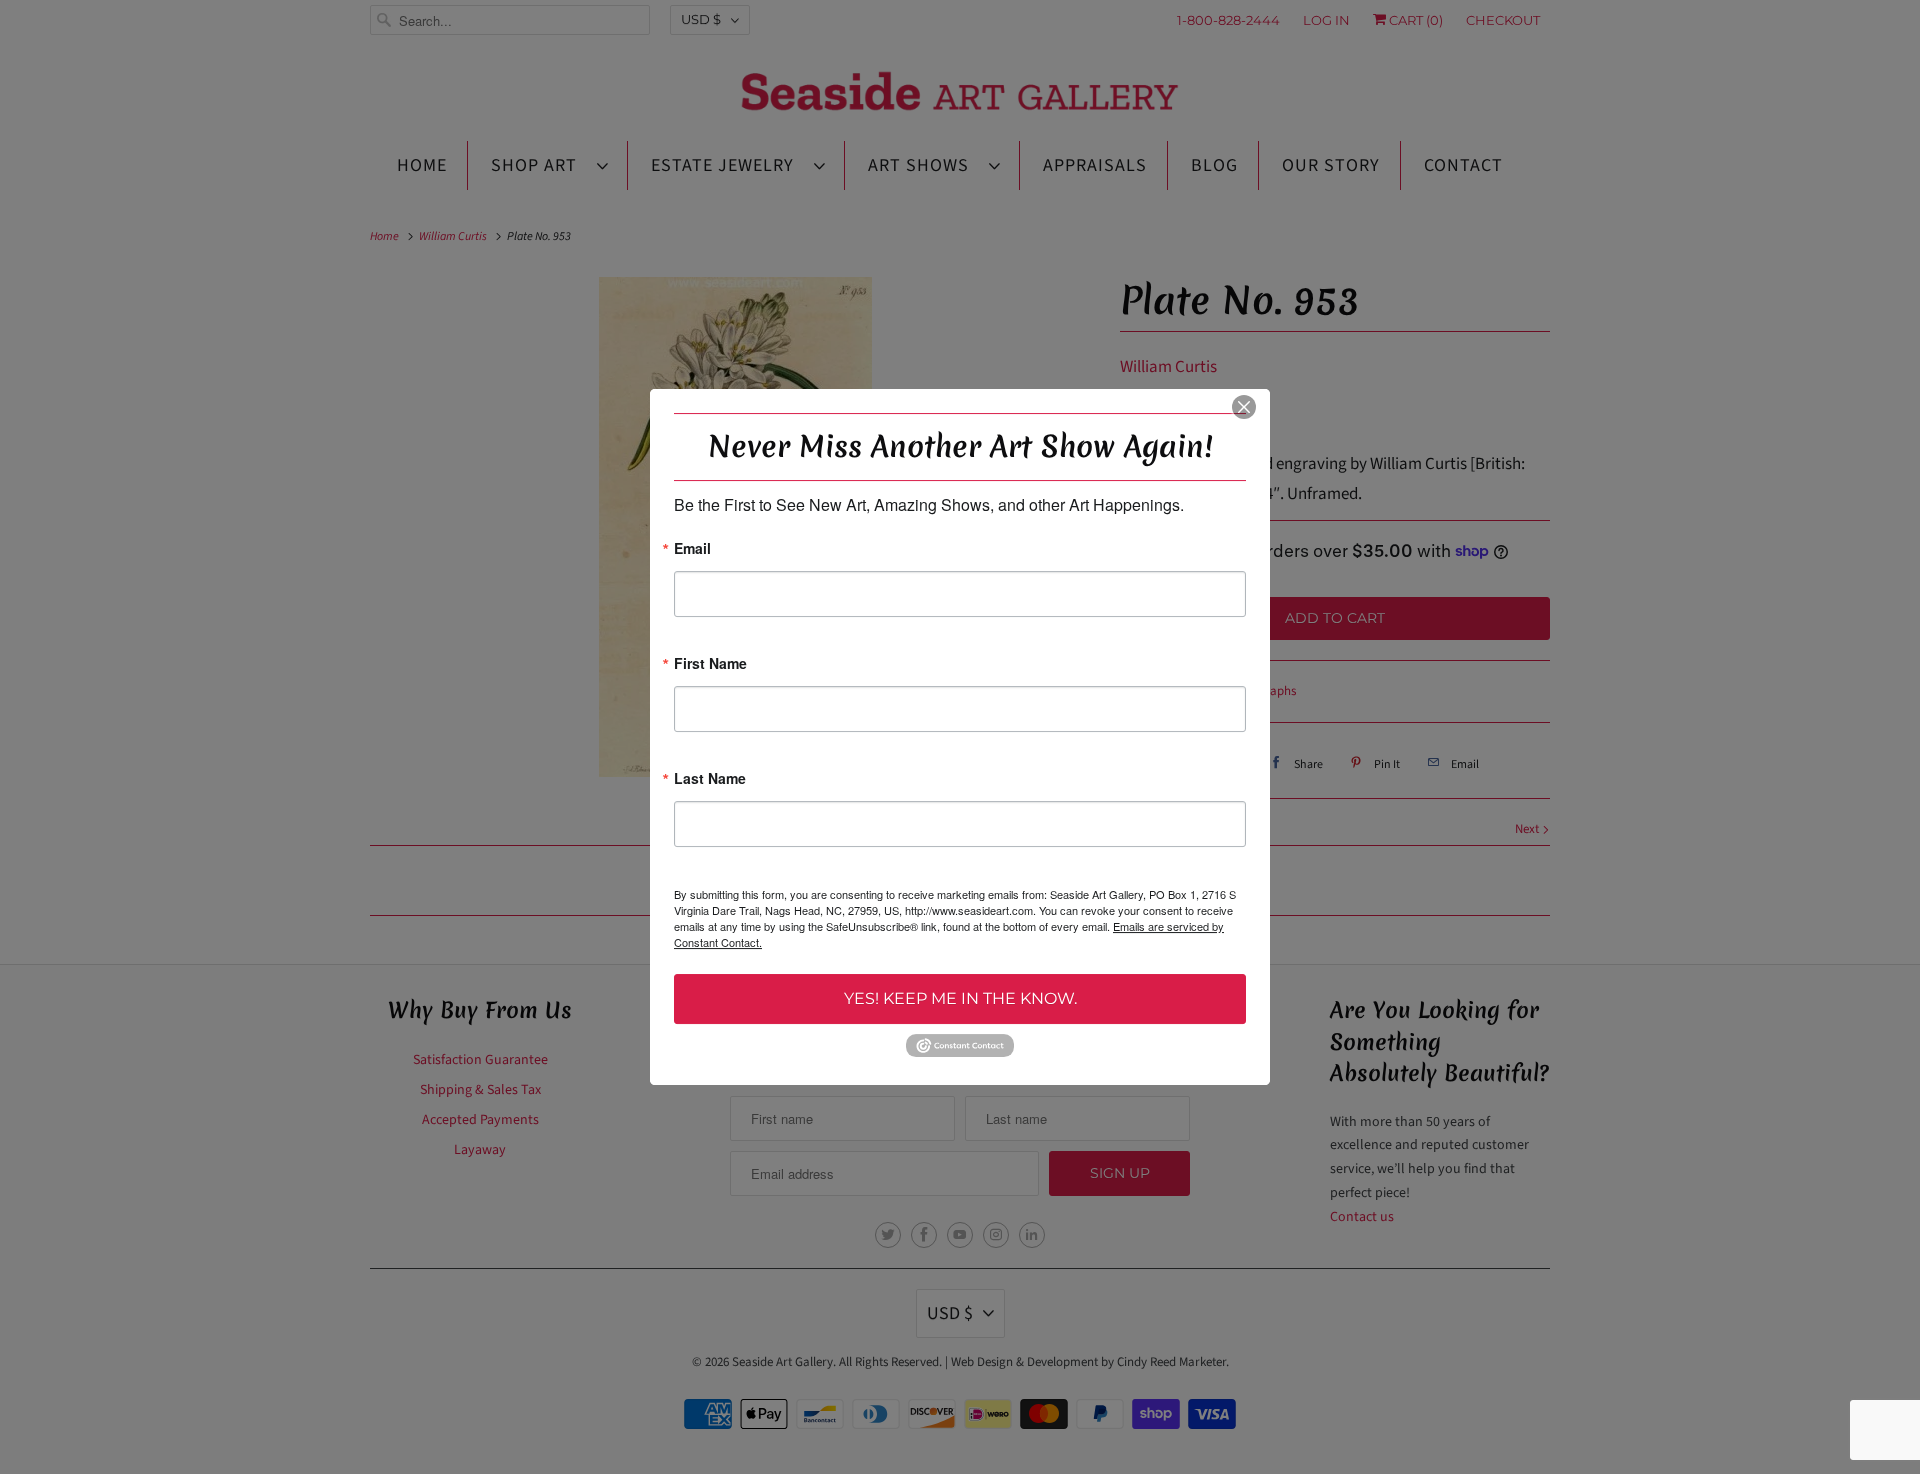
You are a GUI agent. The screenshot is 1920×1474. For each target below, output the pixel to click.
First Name (710, 664)
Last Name (710, 779)
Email (692, 549)
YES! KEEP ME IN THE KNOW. (960, 998)
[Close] (1244, 407)
